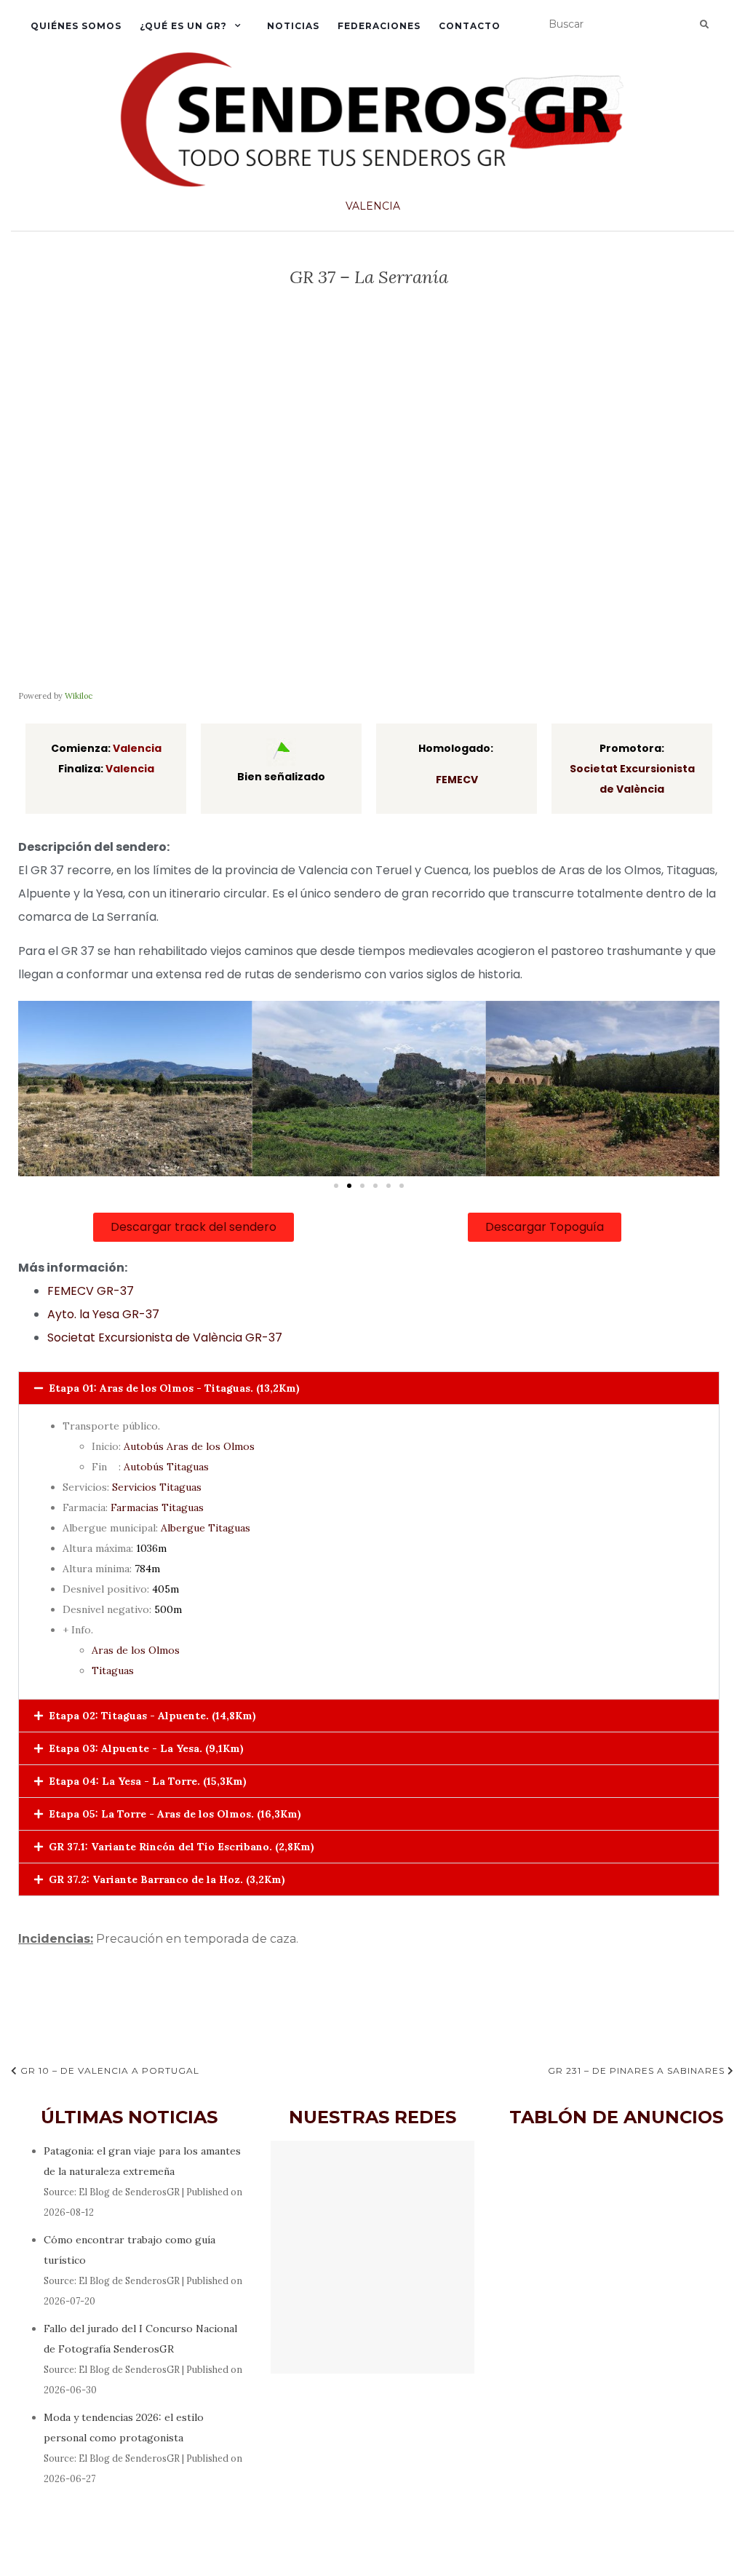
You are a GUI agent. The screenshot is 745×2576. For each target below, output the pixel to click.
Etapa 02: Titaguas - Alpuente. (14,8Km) (152, 1716)
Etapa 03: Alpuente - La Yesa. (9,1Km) (146, 1748)
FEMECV (457, 780)
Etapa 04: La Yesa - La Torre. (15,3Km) (148, 1781)
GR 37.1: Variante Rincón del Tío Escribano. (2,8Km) (182, 1847)
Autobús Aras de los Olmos (189, 1446)
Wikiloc (79, 696)
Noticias (293, 26)
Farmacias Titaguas (157, 1507)
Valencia (373, 206)
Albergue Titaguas (206, 1528)
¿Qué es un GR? (183, 26)
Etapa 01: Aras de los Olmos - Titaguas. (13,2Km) (174, 1388)
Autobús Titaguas (166, 1467)
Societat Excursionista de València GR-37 (165, 1337)
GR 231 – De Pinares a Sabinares (638, 2070)
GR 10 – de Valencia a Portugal (108, 2070)
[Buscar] (704, 25)
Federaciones (379, 26)
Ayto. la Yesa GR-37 (103, 1314)
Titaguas (113, 1671)
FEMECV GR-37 (91, 1291)
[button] (336, 1186)
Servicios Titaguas (157, 1487)
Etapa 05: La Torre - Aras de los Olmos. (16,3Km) (175, 1814)
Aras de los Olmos (136, 1650)
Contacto (470, 26)
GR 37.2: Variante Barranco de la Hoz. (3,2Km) (167, 1879)
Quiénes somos (76, 26)
